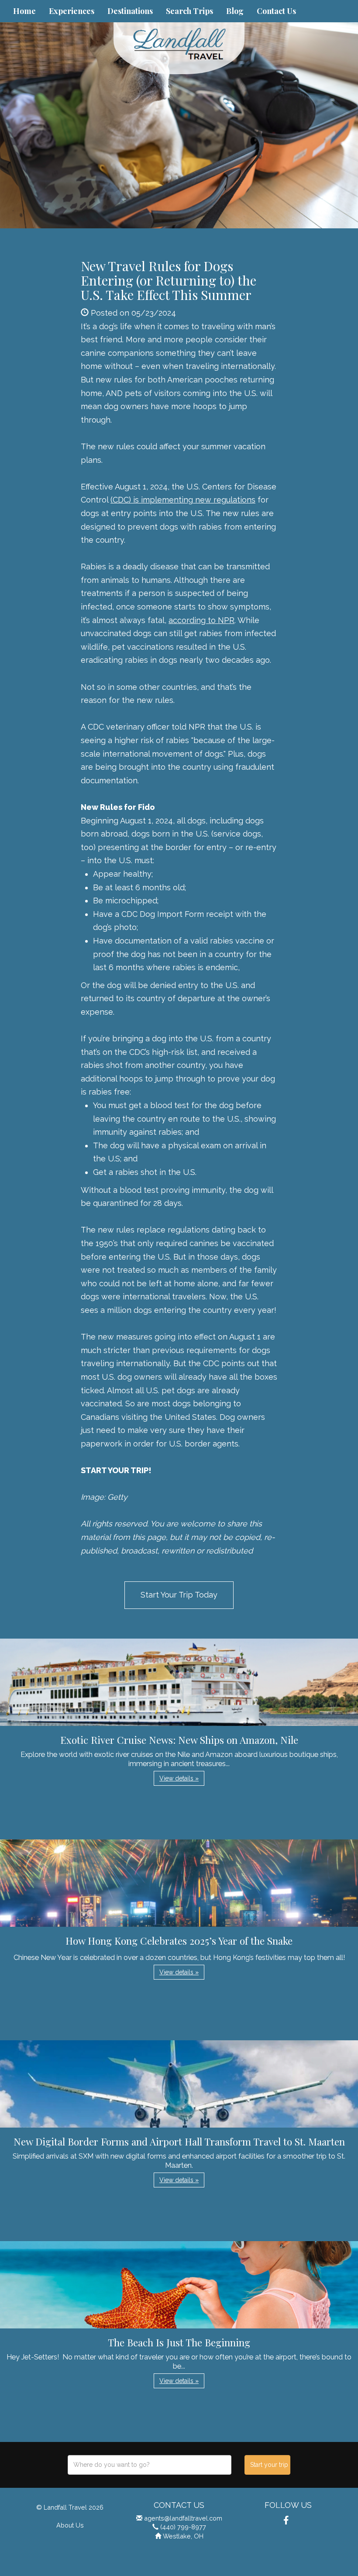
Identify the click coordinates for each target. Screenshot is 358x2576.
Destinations (130, 11)
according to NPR (201, 620)
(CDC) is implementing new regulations (183, 500)
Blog (235, 11)
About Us (70, 2525)
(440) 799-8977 (183, 2527)
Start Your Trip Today (179, 1595)
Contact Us (276, 11)
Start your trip (269, 2465)
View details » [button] (179, 1778)
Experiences (72, 11)
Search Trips (189, 11)
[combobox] (150, 2465)
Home (24, 11)
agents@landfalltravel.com (183, 2518)
